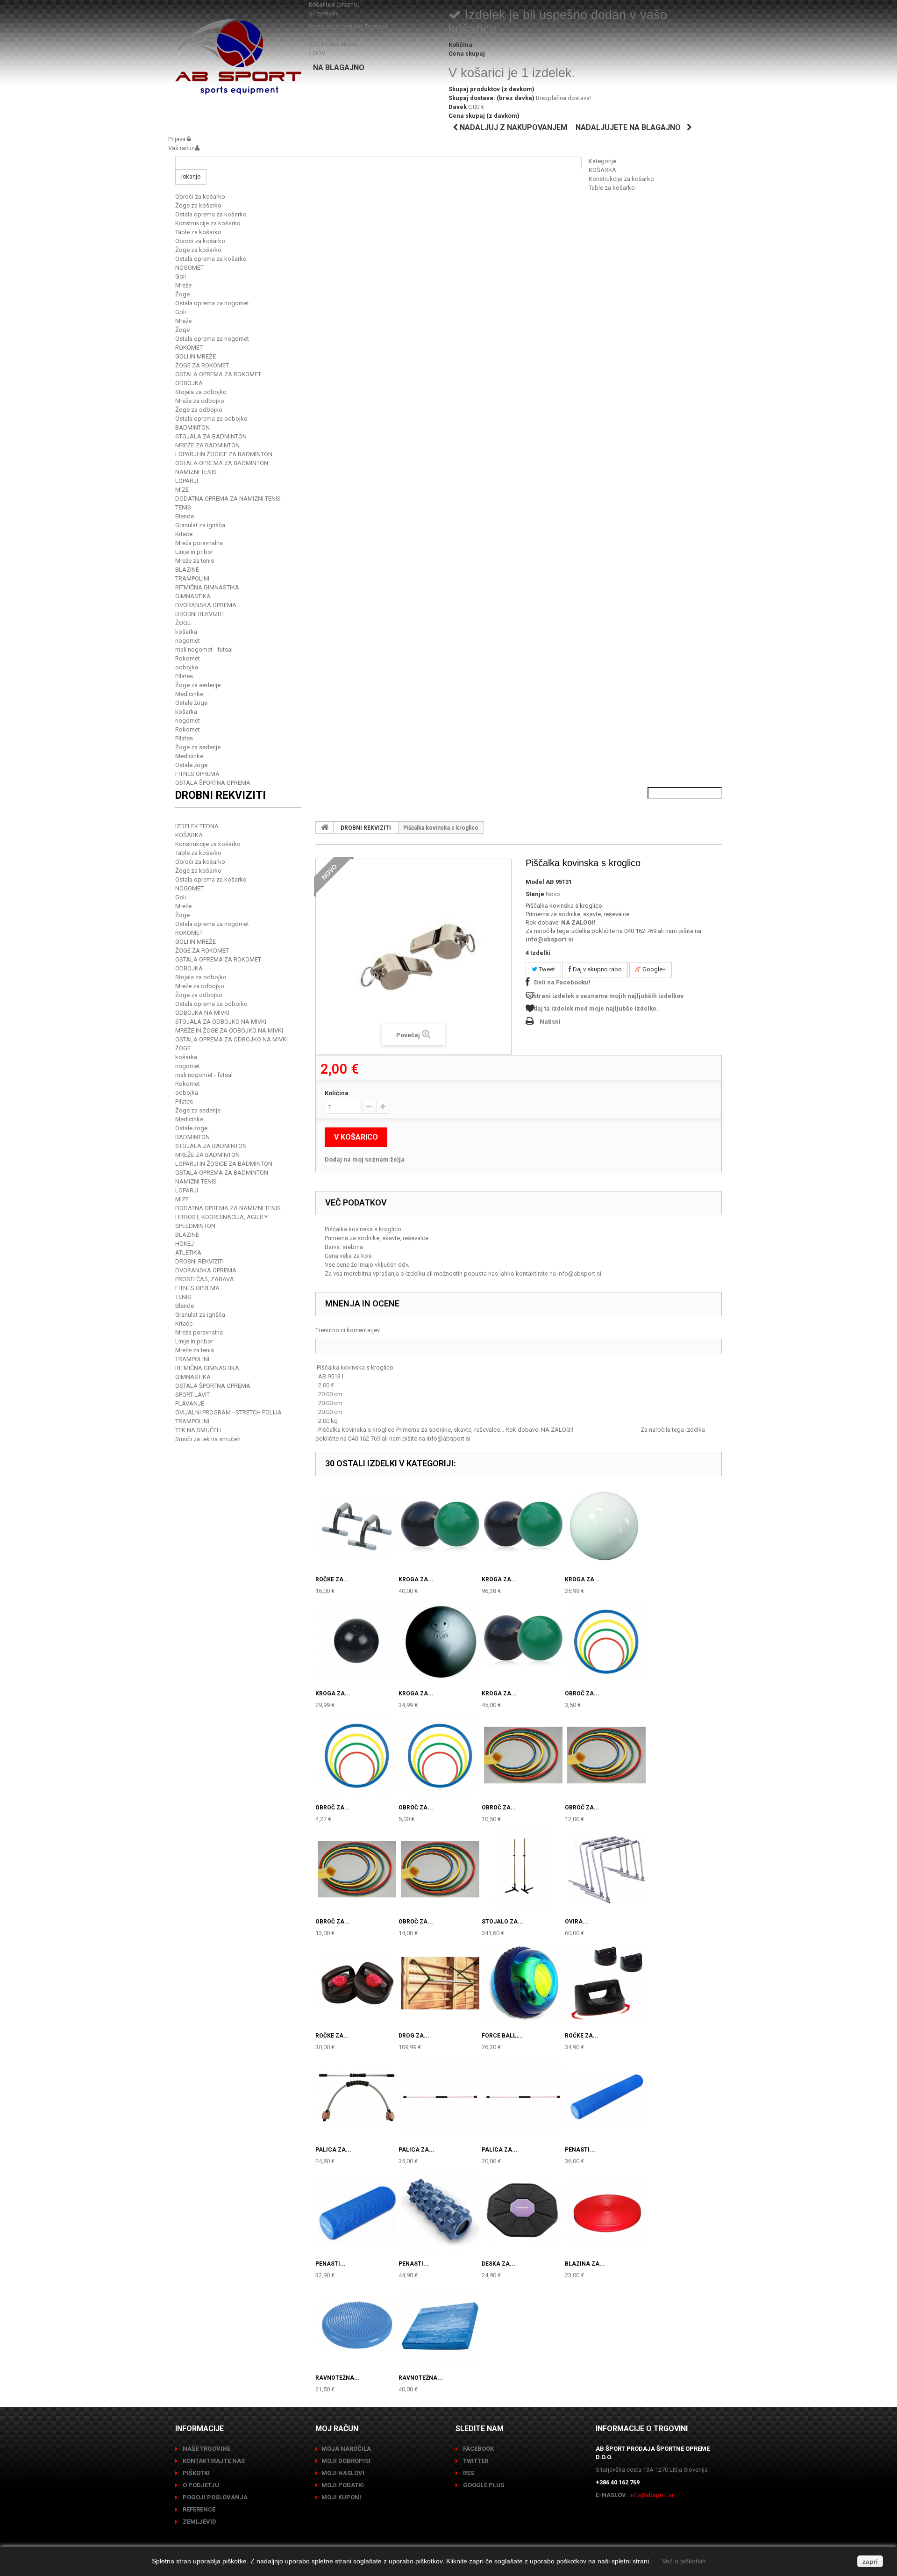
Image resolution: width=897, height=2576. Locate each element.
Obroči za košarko (200, 197)
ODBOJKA (189, 383)
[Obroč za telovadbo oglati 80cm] (440, 1869)
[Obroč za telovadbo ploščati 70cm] (440, 1755)
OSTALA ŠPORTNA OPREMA (213, 783)
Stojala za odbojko (201, 392)
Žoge (182, 294)
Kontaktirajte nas (213, 2461)
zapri (870, 2562)
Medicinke (189, 694)
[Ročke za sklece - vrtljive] (606, 1983)
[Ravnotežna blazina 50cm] (440, 2325)
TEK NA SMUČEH (198, 1430)
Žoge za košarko (198, 205)
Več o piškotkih (684, 2561)
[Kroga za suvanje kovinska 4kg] (357, 1641)
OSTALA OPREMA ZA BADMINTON (222, 463)
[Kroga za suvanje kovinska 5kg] (440, 1641)
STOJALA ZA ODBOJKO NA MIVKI (221, 1022)
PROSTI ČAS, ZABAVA (205, 1279)
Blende (185, 516)
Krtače (184, 534)
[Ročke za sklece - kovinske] (357, 1527)
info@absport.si (549, 939)
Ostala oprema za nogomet (212, 303)
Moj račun (337, 2429)
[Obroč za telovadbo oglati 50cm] (523, 1755)
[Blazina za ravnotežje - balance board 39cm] (606, 2211)
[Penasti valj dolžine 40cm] (357, 2211)
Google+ (653, 969)
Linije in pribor (194, 552)
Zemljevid (199, 2522)
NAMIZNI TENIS (196, 472)
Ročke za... (332, 1579)
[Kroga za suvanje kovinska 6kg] (523, 1641)
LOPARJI (187, 481)
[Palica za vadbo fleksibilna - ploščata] (357, 2097)
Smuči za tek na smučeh (208, 1439)
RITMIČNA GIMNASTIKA (207, 587)
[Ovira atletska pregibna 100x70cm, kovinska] (606, 1869)
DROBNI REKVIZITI (199, 614)
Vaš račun (182, 148)
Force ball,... (502, 2036)
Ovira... (577, 1922)
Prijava (178, 139)
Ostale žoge (191, 703)
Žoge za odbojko (199, 410)
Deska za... (498, 2264)
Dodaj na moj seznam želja (365, 1159)
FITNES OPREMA (197, 774)
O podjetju (200, 2485)
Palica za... (333, 2150)
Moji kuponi (341, 2497)
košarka (186, 632)
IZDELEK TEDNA (197, 826)
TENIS (183, 507)
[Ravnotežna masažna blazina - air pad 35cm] (357, 2325)
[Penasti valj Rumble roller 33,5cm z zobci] (440, 2211)
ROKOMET (189, 348)
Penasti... (580, 2150)
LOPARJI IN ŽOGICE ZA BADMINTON (224, 454)
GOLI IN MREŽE (196, 356)
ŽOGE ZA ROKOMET (202, 365)
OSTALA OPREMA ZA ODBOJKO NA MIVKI (231, 1039)
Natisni (550, 1022)
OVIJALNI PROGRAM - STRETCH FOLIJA (228, 1412)
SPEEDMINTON (195, 1226)
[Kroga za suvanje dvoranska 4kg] (440, 1527)
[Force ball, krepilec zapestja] (523, 1983)
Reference (198, 2509)
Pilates (184, 676)
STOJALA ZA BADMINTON (211, 436)
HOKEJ (185, 1244)
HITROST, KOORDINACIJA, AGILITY (221, 1217)
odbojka (187, 667)
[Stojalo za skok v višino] (523, 1869)
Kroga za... (416, 1579)
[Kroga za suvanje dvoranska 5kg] (523, 1527)
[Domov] (325, 827)
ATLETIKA (188, 1252)
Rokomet (188, 658)
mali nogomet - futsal (204, 649)
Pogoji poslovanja (214, 2497)
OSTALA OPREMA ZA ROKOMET (218, 374)
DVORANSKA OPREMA (206, 605)
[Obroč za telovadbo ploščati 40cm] (606, 1641)
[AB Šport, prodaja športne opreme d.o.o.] (238, 57)
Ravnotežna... (338, 2378)
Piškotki (196, 2473)
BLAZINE (187, 570)
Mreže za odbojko (200, 401)
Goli (181, 276)
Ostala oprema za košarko (211, 214)
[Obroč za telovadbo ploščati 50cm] (357, 1755)
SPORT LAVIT (192, 1395)
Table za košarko (612, 188)
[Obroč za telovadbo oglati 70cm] (357, 1869)
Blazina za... (585, 2264)
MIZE (182, 490)
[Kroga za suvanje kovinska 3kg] (606, 1527)
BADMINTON (192, 427)
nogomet (188, 641)
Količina (337, 1093)
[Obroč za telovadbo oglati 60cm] (606, 1755)
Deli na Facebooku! (562, 982)
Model (535, 882)
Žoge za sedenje (198, 685)
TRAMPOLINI (192, 578)
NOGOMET (189, 268)
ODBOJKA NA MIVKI (202, 1013)
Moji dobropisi (346, 2461)
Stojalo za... (502, 1922)
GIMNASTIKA (193, 596)
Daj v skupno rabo (597, 969)
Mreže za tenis (195, 561)
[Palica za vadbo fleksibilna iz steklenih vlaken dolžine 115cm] (523, 2097)
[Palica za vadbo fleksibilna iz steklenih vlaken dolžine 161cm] (440, 2097)
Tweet (546, 969)
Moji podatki (343, 2485)
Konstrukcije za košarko (621, 179)
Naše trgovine (206, 2449)
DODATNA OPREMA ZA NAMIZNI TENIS (228, 499)
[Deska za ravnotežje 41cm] (523, 2211)
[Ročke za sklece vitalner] (357, 1983)
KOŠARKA (602, 170)
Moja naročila (346, 2449)
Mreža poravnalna (199, 543)
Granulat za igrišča (200, 525)
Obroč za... (582, 1693)
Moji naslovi (343, 2473)
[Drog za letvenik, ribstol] (440, 1983)
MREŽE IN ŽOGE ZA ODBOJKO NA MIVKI (229, 1030)
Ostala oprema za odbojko (211, 419)
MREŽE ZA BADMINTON (207, 445)
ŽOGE (183, 623)
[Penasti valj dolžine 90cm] (606, 2097)
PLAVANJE (190, 1403)
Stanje (535, 894)
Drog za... (414, 2036)
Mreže (183, 285)
